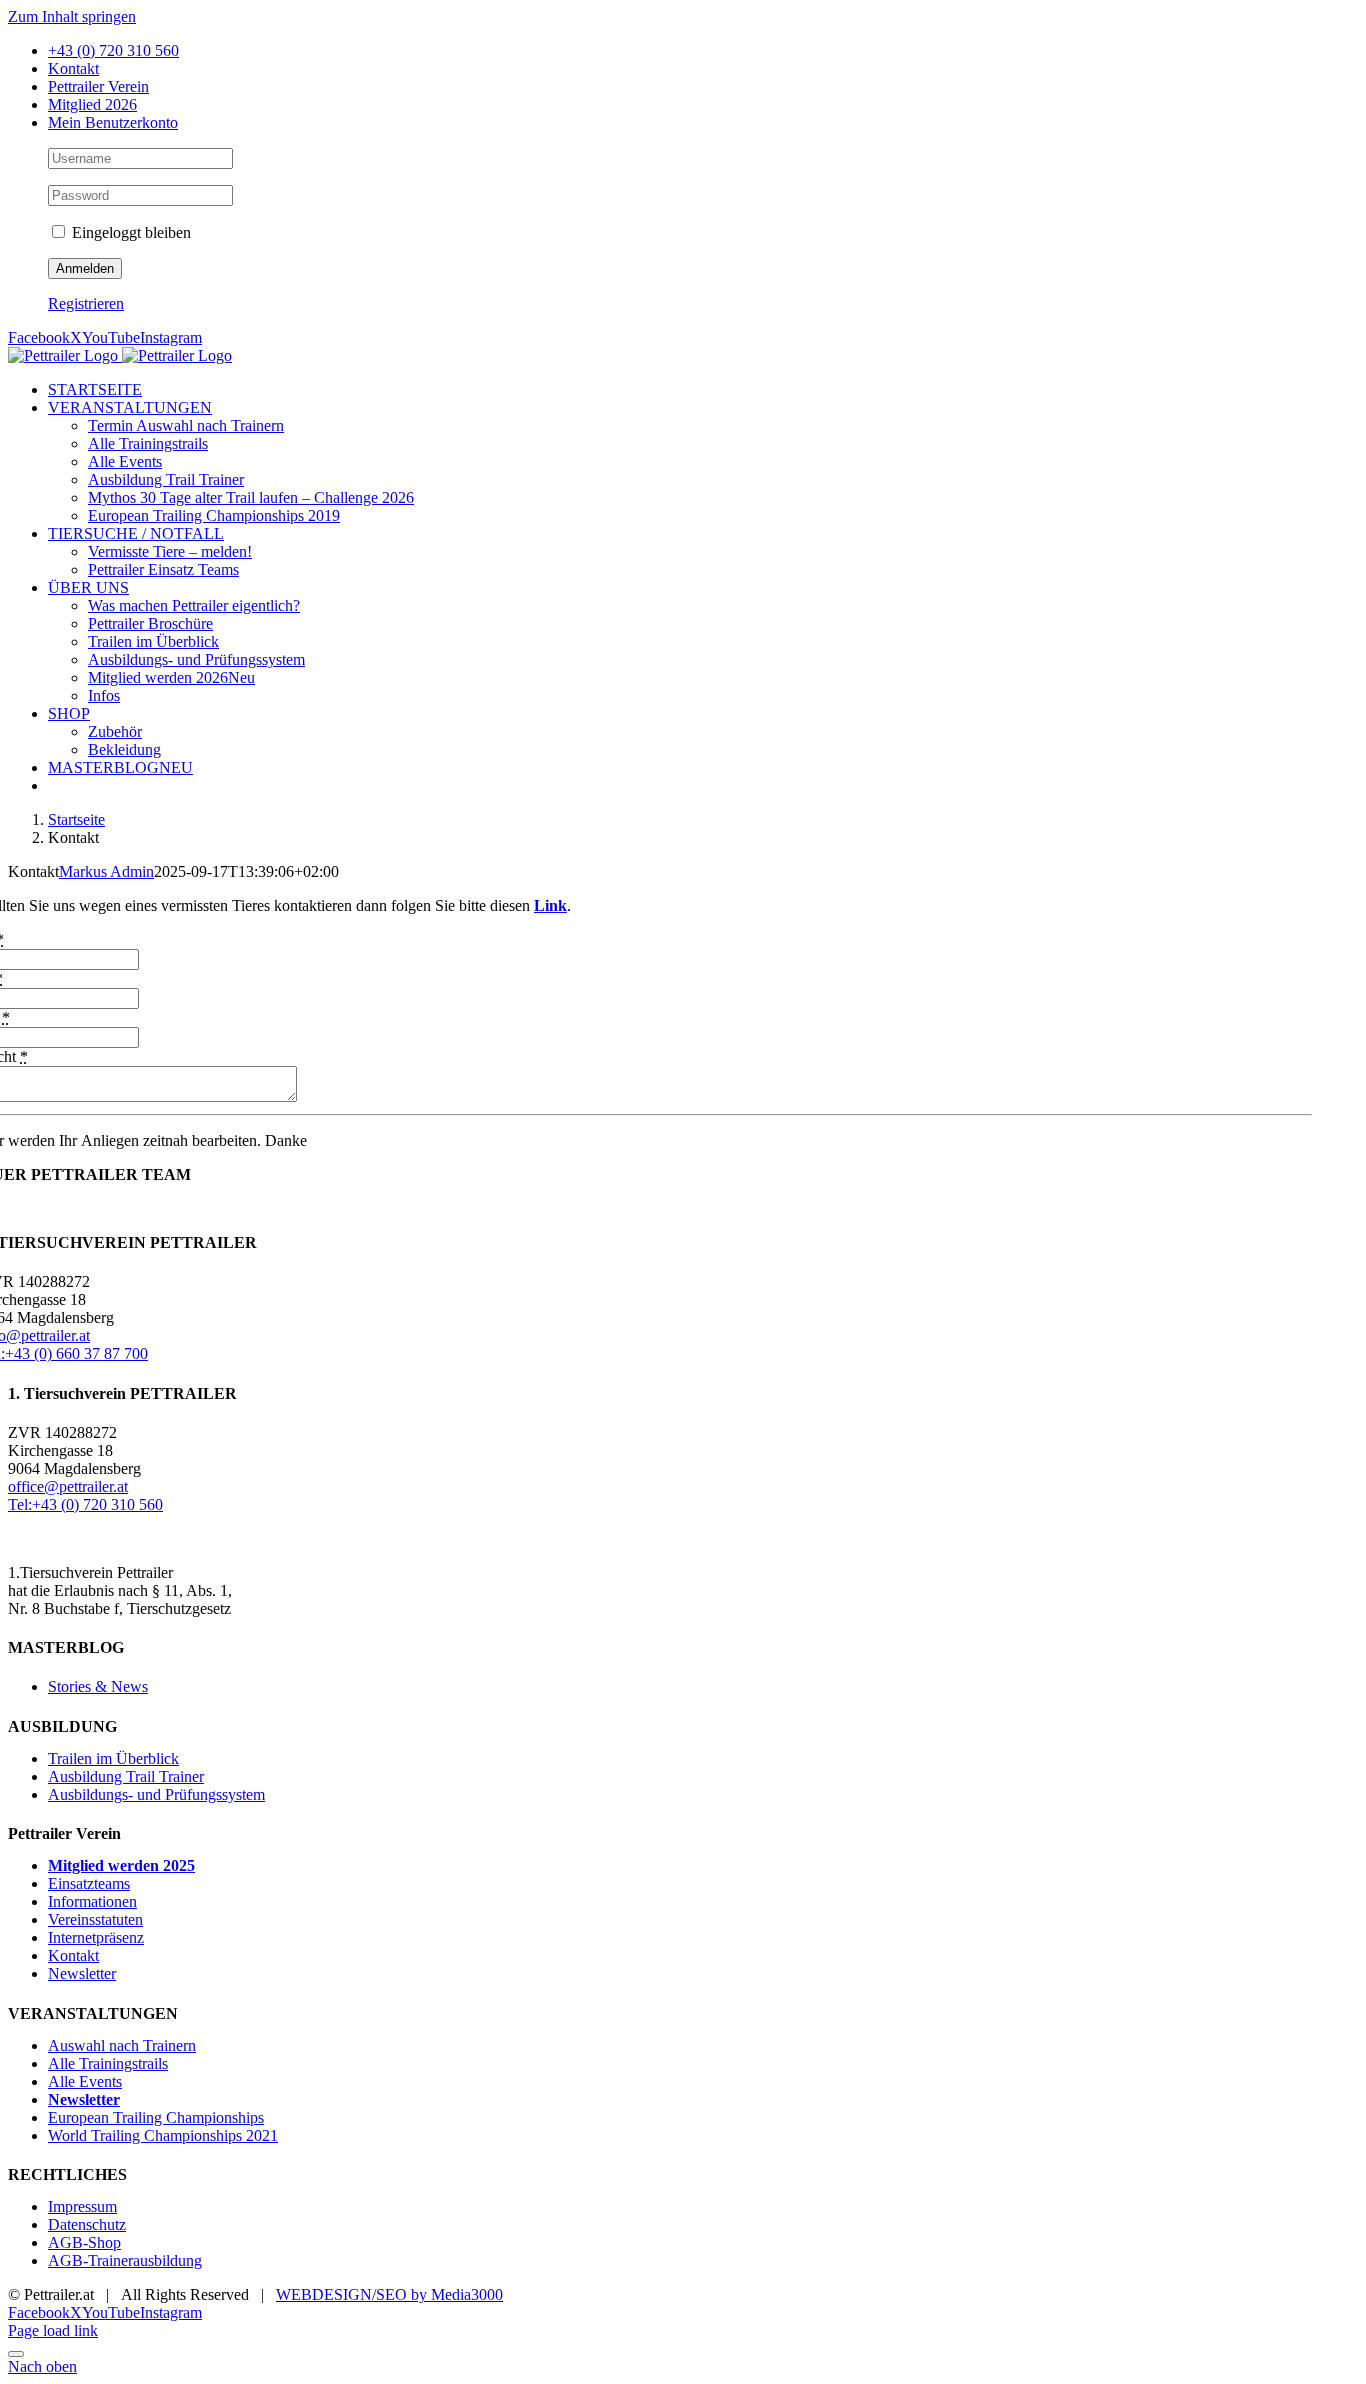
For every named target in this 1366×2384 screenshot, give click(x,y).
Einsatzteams (89, 1883)
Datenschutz (87, 2224)
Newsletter (82, 1973)
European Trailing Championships (156, 2117)
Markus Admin (106, 871)
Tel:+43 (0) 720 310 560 (85, 1504)
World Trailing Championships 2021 (163, 2135)
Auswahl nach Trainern (122, 2045)
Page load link (53, 2330)
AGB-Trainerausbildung (125, 2260)
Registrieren (86, 303)
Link (550, 905)
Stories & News (98, 1686)
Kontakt (73, 1955)
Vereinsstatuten (95, 1919)
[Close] (16, 2354)
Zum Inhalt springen (72, 16)
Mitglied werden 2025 (121, 1865)
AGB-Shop (84, 2242)
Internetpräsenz (96, 1937)
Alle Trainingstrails (108, 2063)
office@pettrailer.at (68, 1486)
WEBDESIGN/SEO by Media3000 (389, 2294)
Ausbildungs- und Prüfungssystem (156, 1794)
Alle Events (85, 2081)
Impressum (82, 2206)
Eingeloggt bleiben (129, 232)
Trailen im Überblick (113, 1758)
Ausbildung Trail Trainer (126, 1776)
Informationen (92, 1901)
